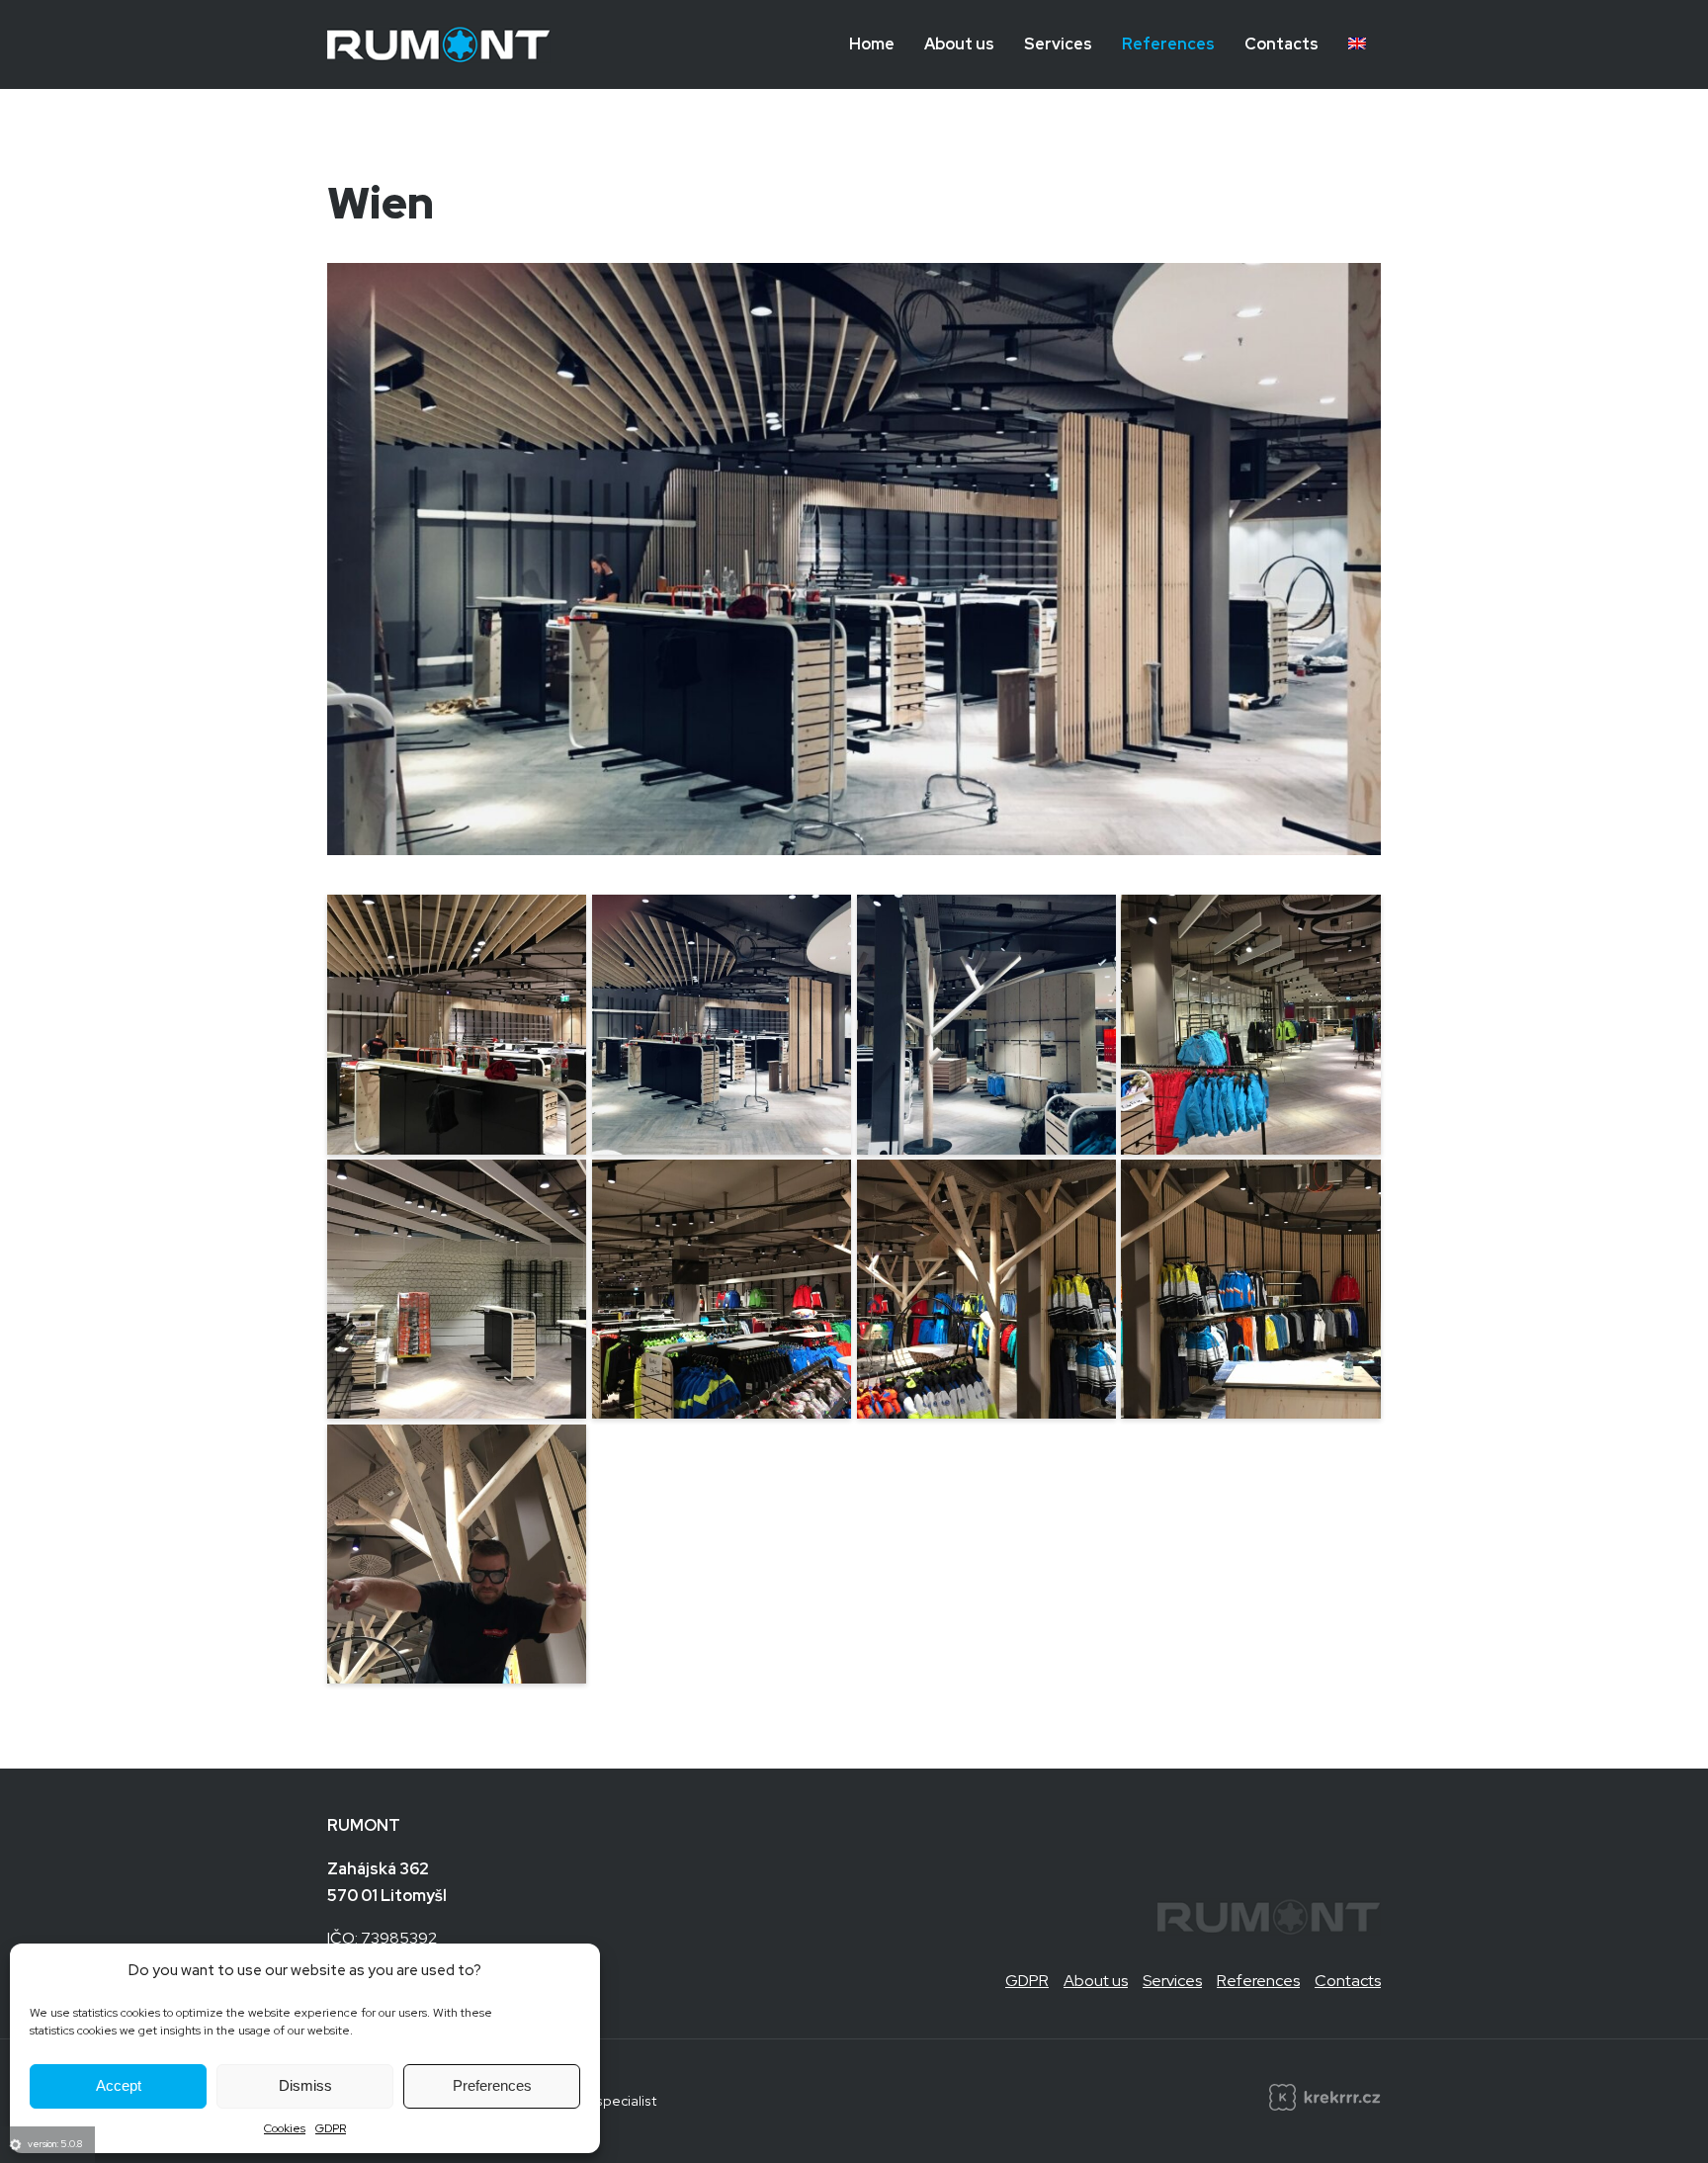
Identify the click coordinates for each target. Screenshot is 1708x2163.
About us (959, 44)
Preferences (492, 2085)
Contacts (1281, 44)
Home (872, 44)
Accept (119, 2085)
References (1168, 44)
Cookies (285, 2128)
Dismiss (305, 2085)
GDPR (331, 2128)
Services (1058, 44)
